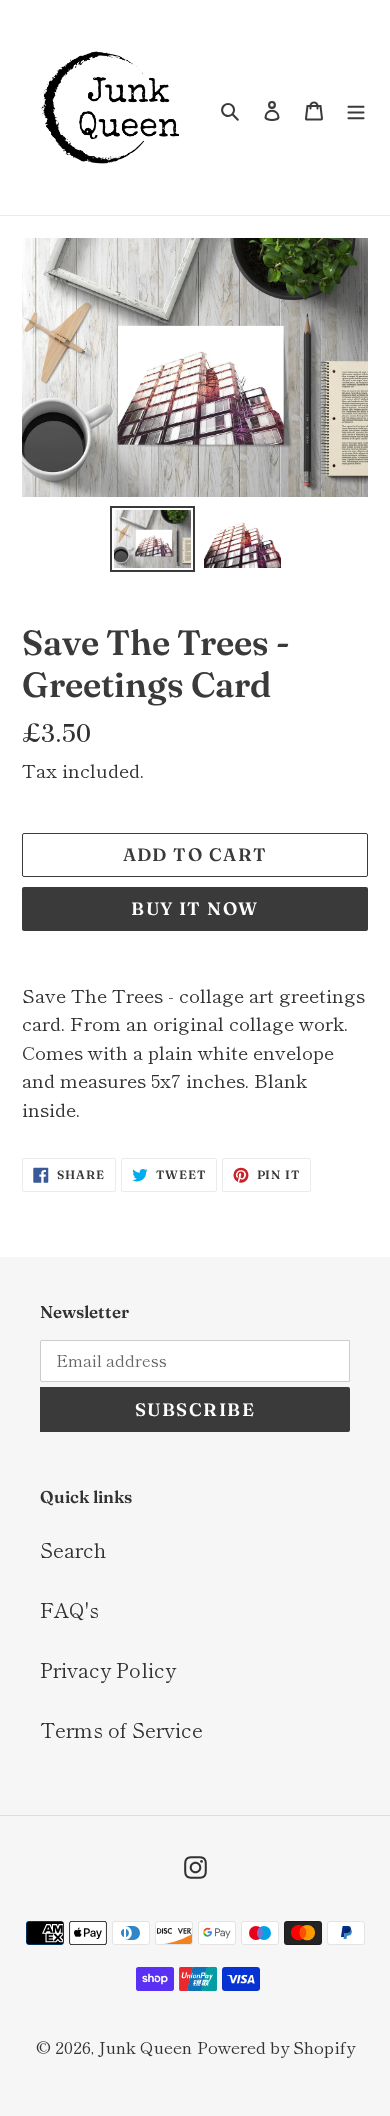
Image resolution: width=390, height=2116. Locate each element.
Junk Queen (145, 2046)
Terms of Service (121, 1729)
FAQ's (69, 1609)
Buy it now (194, 908)
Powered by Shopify (276, 2046)
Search (73, 1549)
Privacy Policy (108, 1669)
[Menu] (356, 108)
